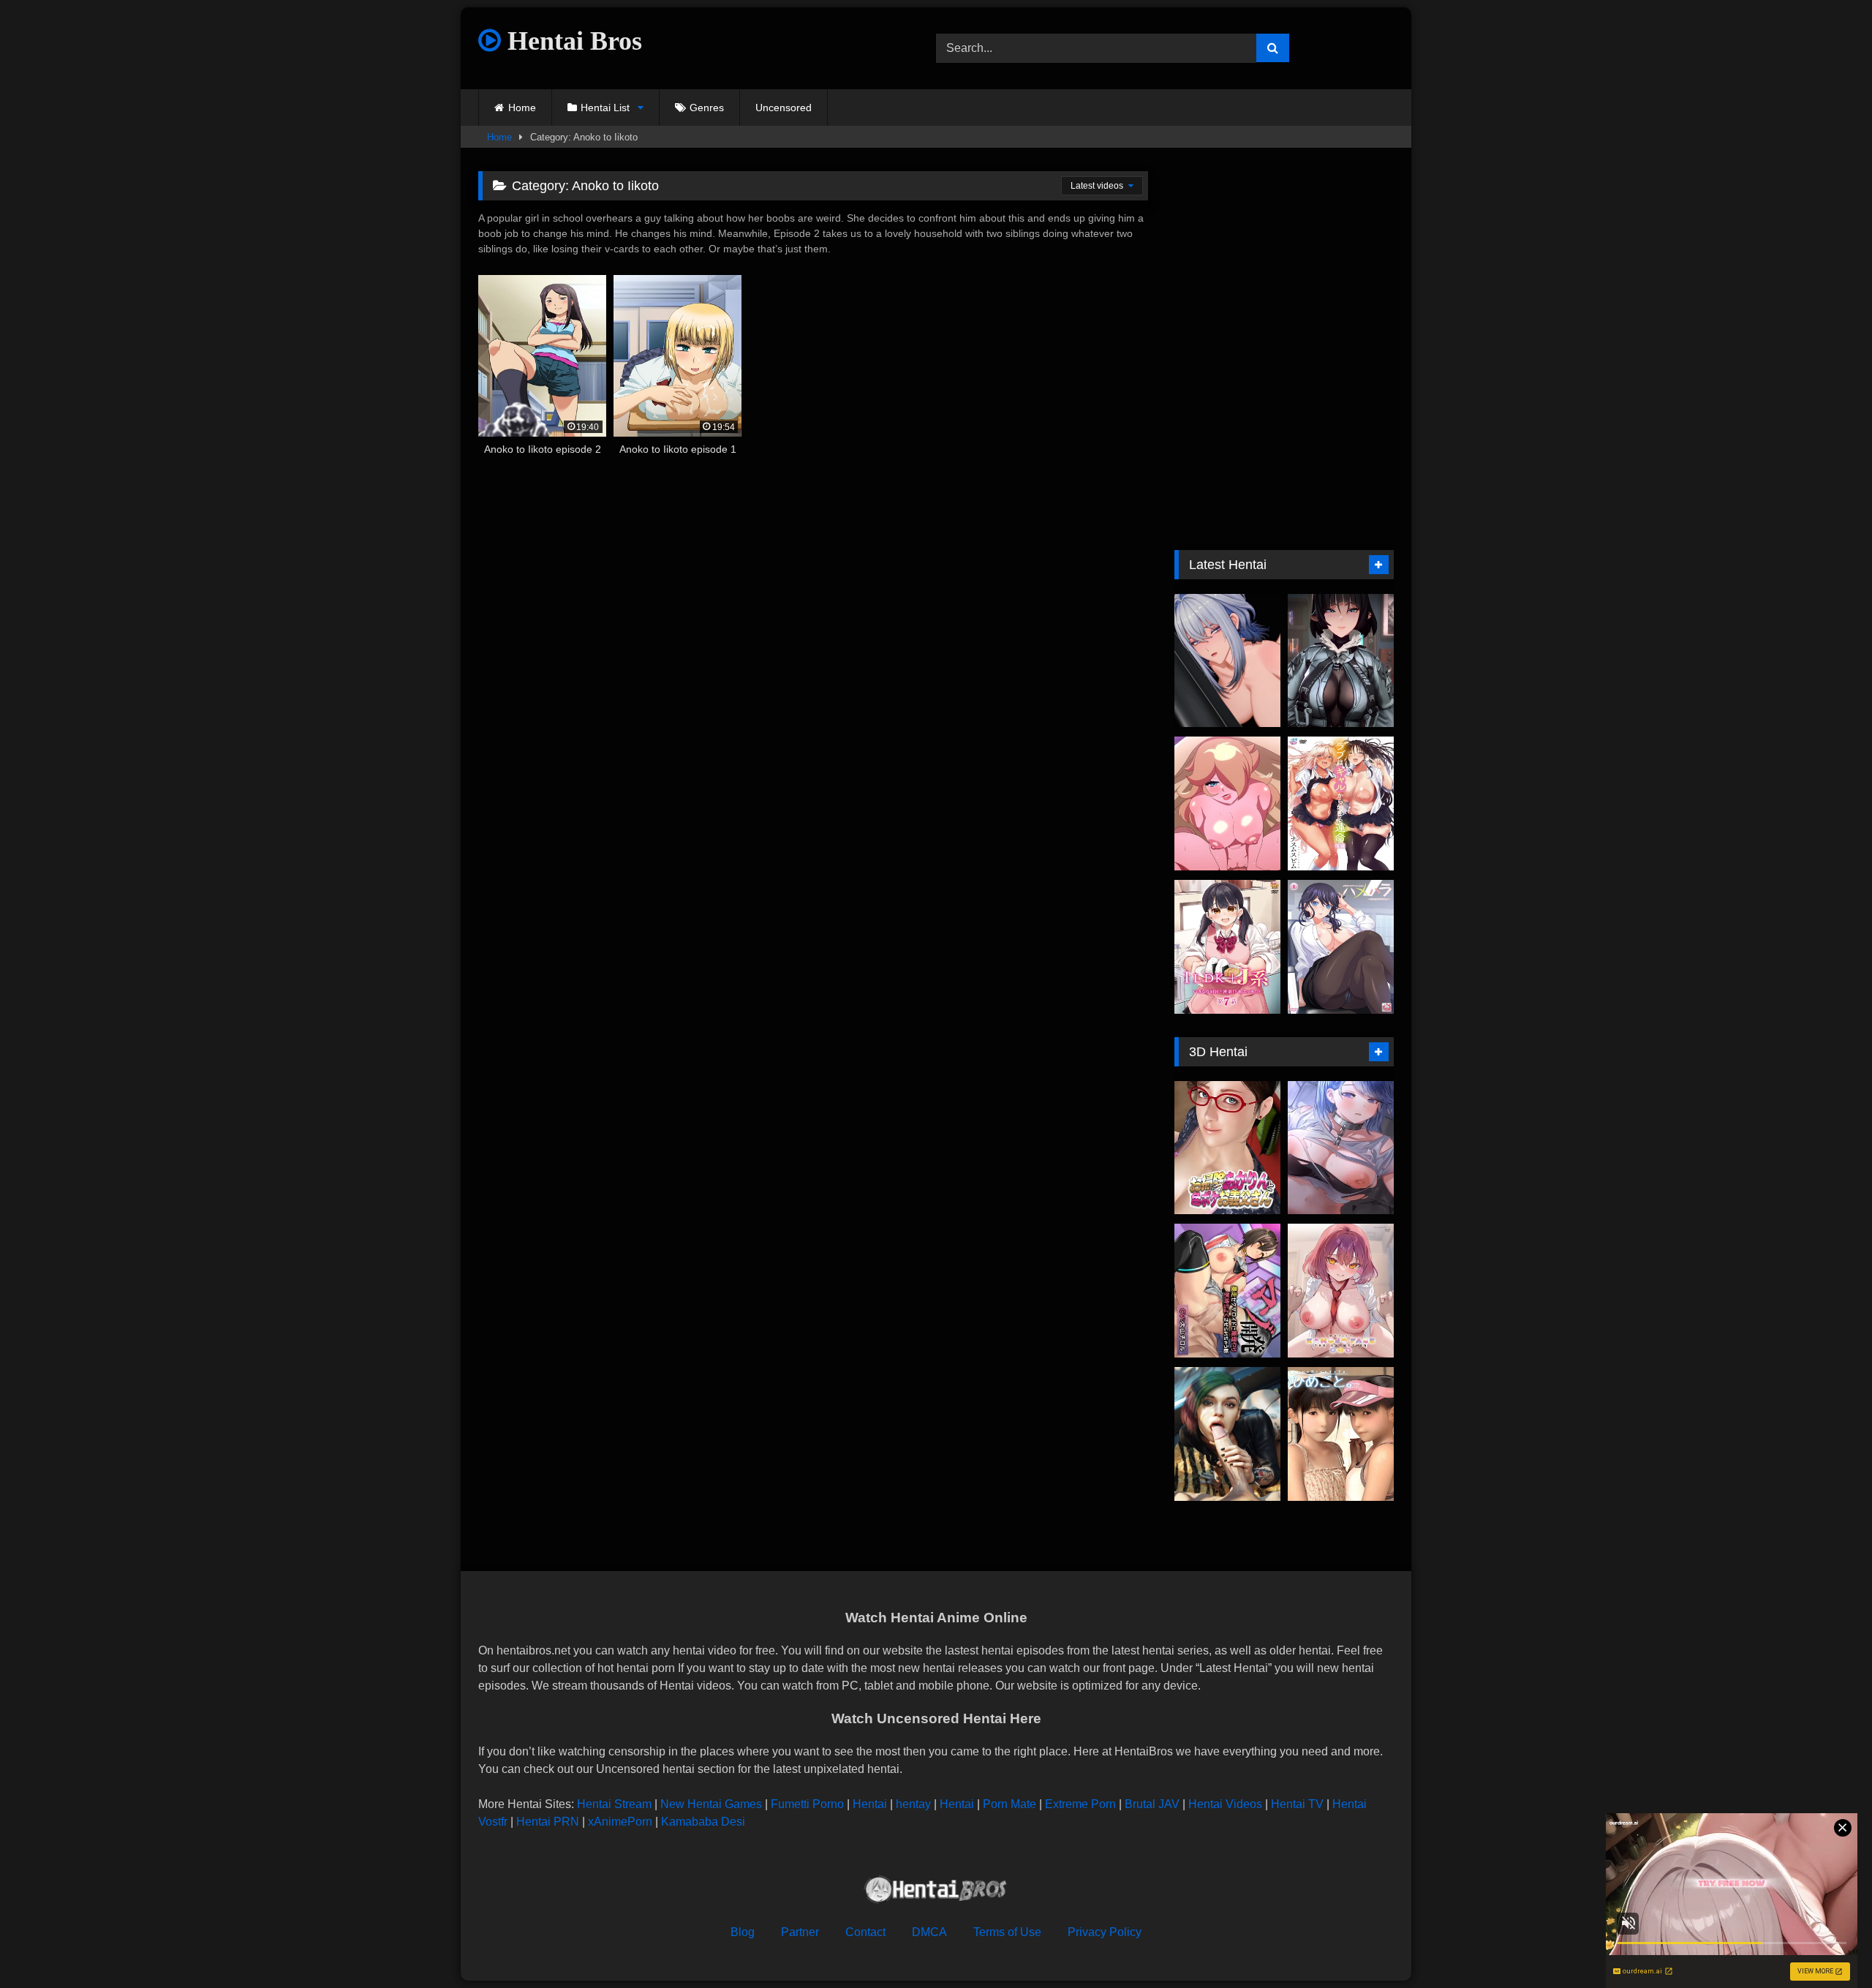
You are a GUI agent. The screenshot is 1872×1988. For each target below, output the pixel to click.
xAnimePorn (620, 1822)
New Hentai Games (711, 1804)
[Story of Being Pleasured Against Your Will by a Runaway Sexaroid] (1227, 1291)
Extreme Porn (1080, 1804)
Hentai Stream (614, 1804)
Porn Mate (1009, 1804)
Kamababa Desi (703, 1822)
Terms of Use (1007, 1932)
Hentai (870, 1804)
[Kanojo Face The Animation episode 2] (1341, 1291)
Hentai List (605, 108)
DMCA (929, 1932)
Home (522, 108)
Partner (800, 1932)
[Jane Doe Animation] (1341, 661)
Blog (743, 1932)
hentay (913, 1804)
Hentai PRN (548, 1822)
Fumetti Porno (807, 1804)
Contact (865, 1932)
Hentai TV (1297, 1804)
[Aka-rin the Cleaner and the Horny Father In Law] (1227, 1148)
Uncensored (784, 108)
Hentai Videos (1225, 1804)
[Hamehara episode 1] (1341, 947)
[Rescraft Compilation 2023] (1227, 1434)
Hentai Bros (571, 41)
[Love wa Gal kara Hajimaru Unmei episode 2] (1341, 803)
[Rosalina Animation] (1227, 803)
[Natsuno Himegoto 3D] (1341, 1434)
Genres (707, 108)
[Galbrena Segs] (1227, 661)
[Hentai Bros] (936, 1892)
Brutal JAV (1152, 1804)
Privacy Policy (1105, 1932)
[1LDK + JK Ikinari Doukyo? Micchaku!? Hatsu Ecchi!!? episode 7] (1227, 947)
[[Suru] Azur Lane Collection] (1341, 1148)
